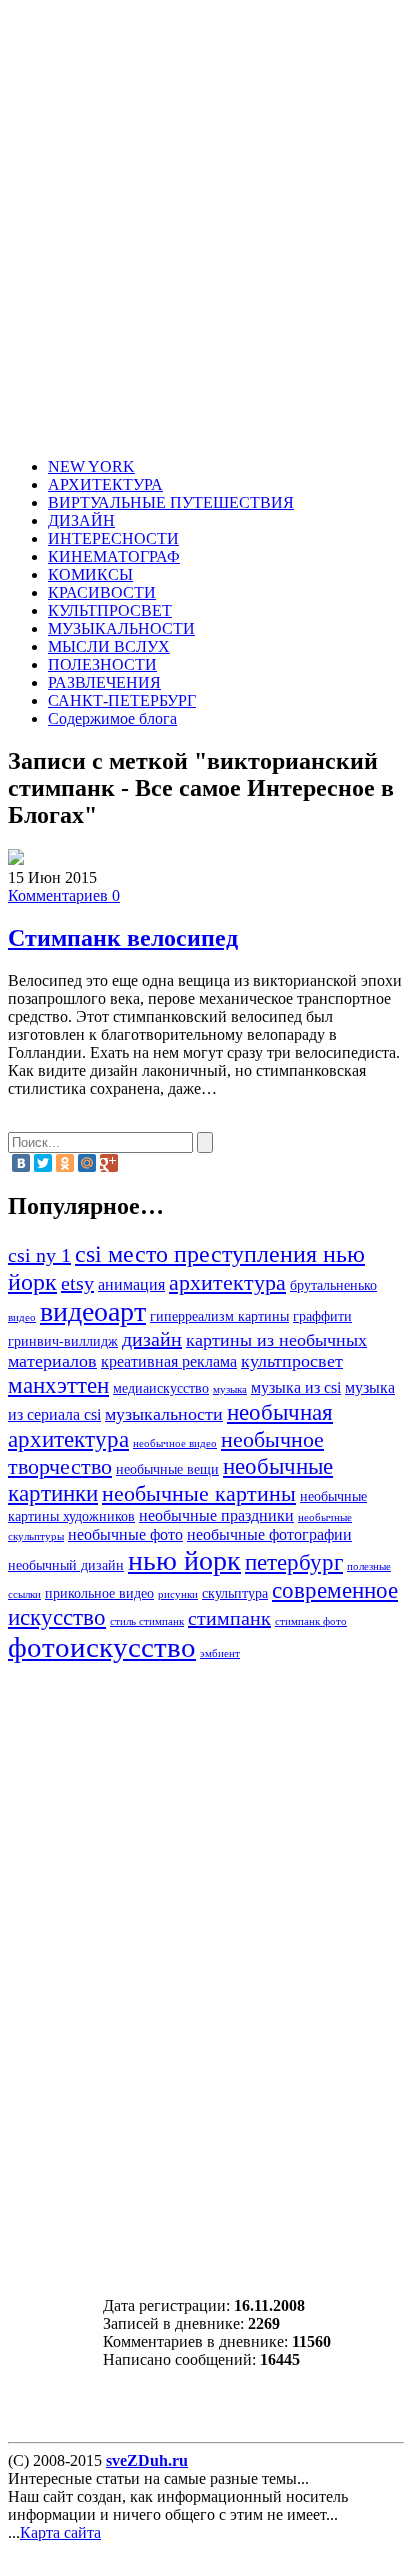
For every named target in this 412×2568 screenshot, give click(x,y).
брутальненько (333, 1285)
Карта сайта (60, 2532)
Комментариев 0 (64, 895)
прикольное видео (99, 1593)
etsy (77, 1283)
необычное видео (175, 1443)
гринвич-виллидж (63, 1341)
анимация (131, 1285)
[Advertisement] (206, 232)
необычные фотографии (269, 1535)
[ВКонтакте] (21, 1163)
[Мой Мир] (87, 1163)
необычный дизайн (66, 1565)
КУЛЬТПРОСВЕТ (110, 610)
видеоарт (93, 1311)
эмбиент (220, 1653)
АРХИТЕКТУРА (105, 484)
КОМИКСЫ (90, 574)
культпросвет (292, 1361)
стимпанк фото (311, 1621)
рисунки (178, 1594)
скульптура (235, 1593)
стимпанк (229, 1618)
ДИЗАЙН (81, 520)
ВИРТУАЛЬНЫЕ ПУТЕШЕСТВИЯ (171, 502)
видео (22, 1317)
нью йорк (184, 1560)
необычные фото (125, 1535)
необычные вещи (167, 1469)
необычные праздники (216, 1516)
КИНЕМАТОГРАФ (114, 556)
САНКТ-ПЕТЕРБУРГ (122, 700)
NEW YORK (91, 466)
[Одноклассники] (65, 1163)
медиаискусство (161, 1388)
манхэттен (58, 1385)
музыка (230, 1389)
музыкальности (164, 1414)
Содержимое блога (112, 718)
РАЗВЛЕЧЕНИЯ (104, 682)
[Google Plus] (109, 1163)
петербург (294, 1562)
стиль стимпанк (147, 1621)
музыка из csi (296, 1388)
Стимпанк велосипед (123, 938)
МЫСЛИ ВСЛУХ (109, 646)
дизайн (152, 1339)
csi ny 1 (39, 1255)
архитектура (227, 1283)
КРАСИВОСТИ (102, 592)
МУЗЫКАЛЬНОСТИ (121, 628)
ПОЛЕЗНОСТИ (102, 664)
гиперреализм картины (219, 1316)
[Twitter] (43, 1163)
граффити (322, 1316)
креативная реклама (169, 1362)
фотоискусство (102, 1647)
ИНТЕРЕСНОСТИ (113, 538)
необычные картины (199, 1494)
